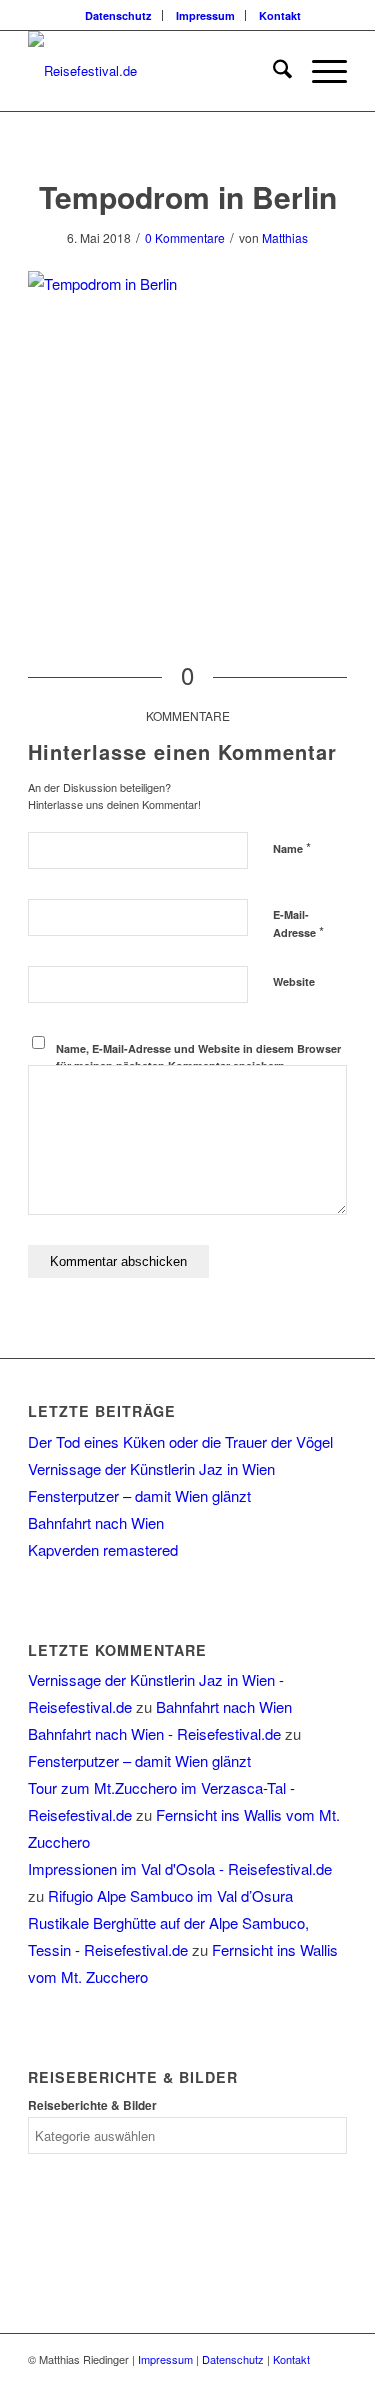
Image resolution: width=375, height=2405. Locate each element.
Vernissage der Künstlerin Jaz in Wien (151, 1468)
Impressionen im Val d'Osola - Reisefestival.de (180, 1868)
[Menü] (319, 71)
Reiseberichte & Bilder (92, 2105)
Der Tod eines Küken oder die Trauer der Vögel (180, 1441)
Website (294, 981)
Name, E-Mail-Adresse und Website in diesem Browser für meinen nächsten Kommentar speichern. (198, 1057)
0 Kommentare (185, 237)
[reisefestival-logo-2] (155, 71)
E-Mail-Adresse (298, 924)
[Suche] (272, 71)
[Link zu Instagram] (332, 2380)
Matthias (285, 237)
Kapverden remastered (103, 1549)
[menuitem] (119, 15)
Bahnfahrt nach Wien (96, 1522)
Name (292, 847)
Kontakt (280, 15)
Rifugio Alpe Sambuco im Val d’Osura (170, 1895)
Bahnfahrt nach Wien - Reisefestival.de (154, 1733)
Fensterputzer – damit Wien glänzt (139, 1495)
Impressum (205, 15)
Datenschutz (118, 15)
